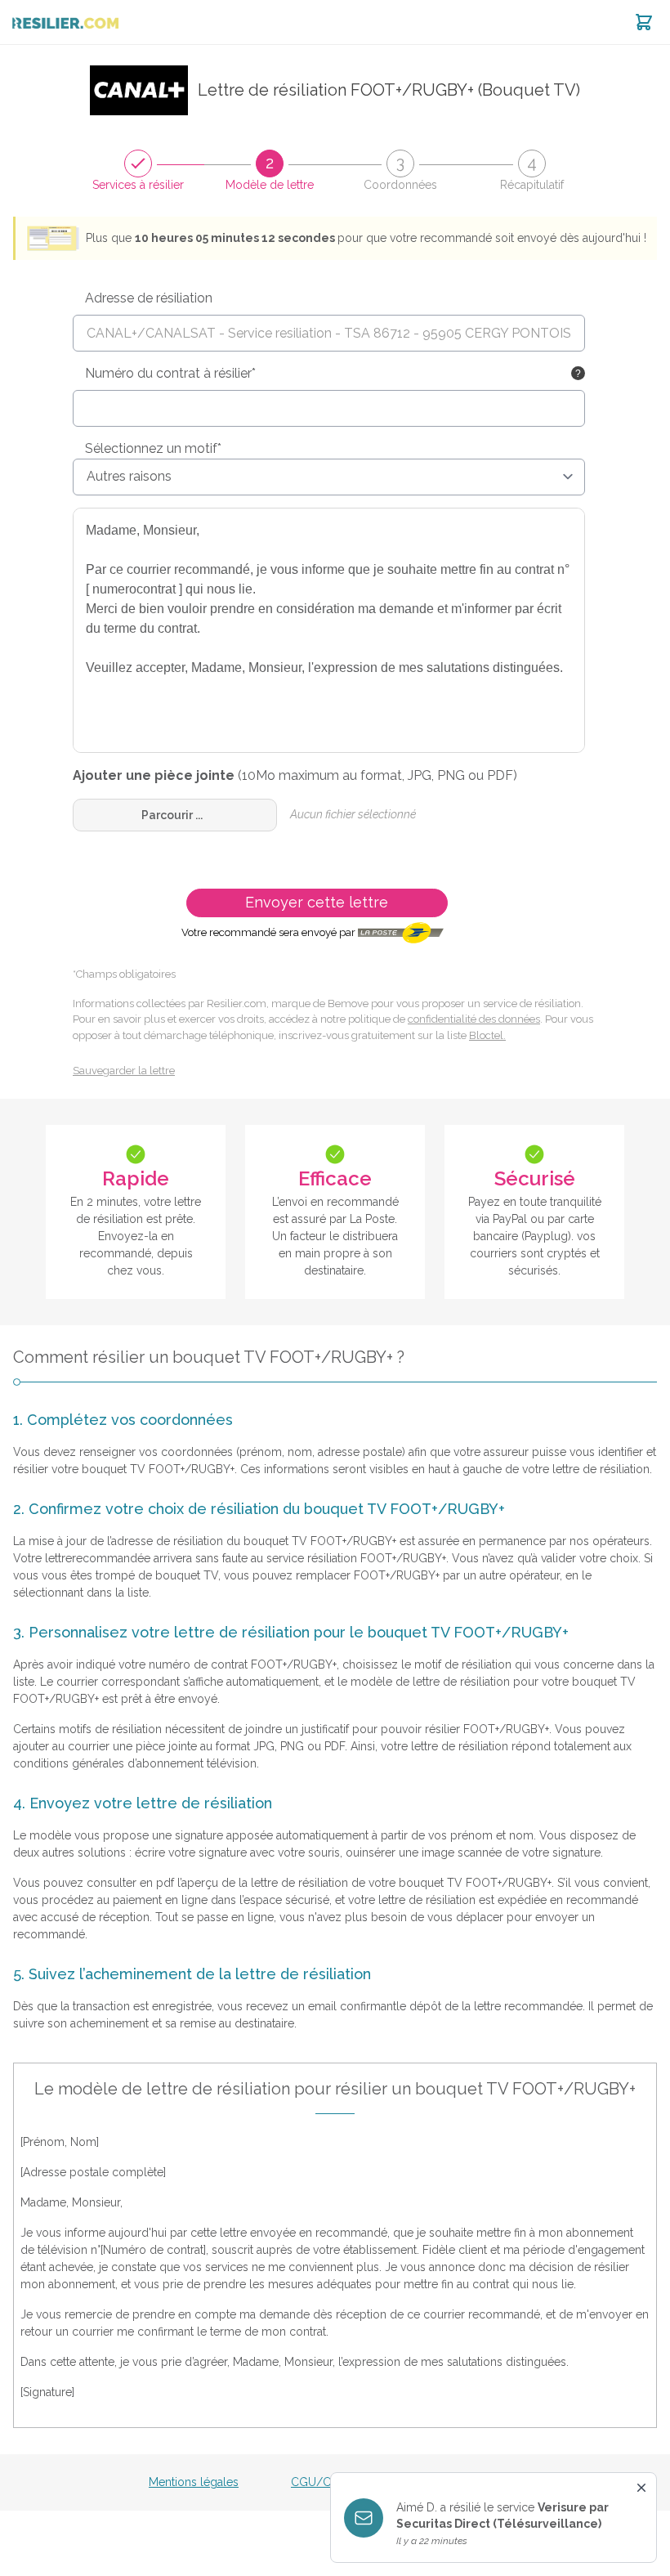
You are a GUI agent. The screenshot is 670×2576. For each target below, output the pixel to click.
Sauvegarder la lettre (124, 1071)
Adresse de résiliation (149, 298)
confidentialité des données (474, 1019)
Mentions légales (194, 2482)
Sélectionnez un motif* (153, 448)
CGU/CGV (319, 2482)
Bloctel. (487, 1035)
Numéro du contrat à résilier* (170, 373)
